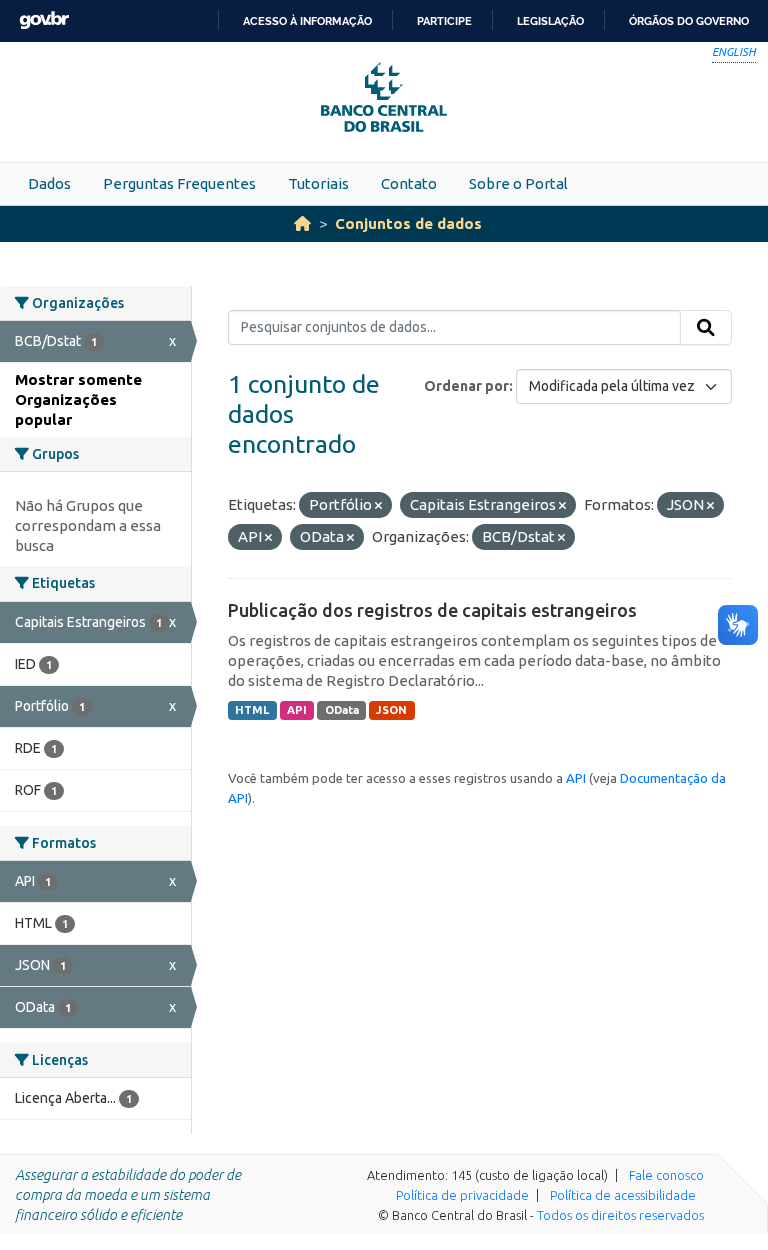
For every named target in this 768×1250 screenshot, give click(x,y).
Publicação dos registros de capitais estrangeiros (432, 610)
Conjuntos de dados (408, 223)
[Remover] (378, 506)
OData (342, 710)
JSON (391, 710)
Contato (409, 183)
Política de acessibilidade (623, 1195)
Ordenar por (466, 386)
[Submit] (706, 328)
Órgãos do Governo (689, 21)
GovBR (44, 20)
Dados (49, 183)
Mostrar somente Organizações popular (78, 399)
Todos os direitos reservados (620, 1215)
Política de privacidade (462, 1195)
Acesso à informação (307, 21)
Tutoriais (318, 183)
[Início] (302, 223)
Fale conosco (666, 1175)
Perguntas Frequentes (179, 183)
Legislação (550, 21)
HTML (252, 710)
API (297, 710)
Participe (444, 21)
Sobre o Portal (518, 183)
